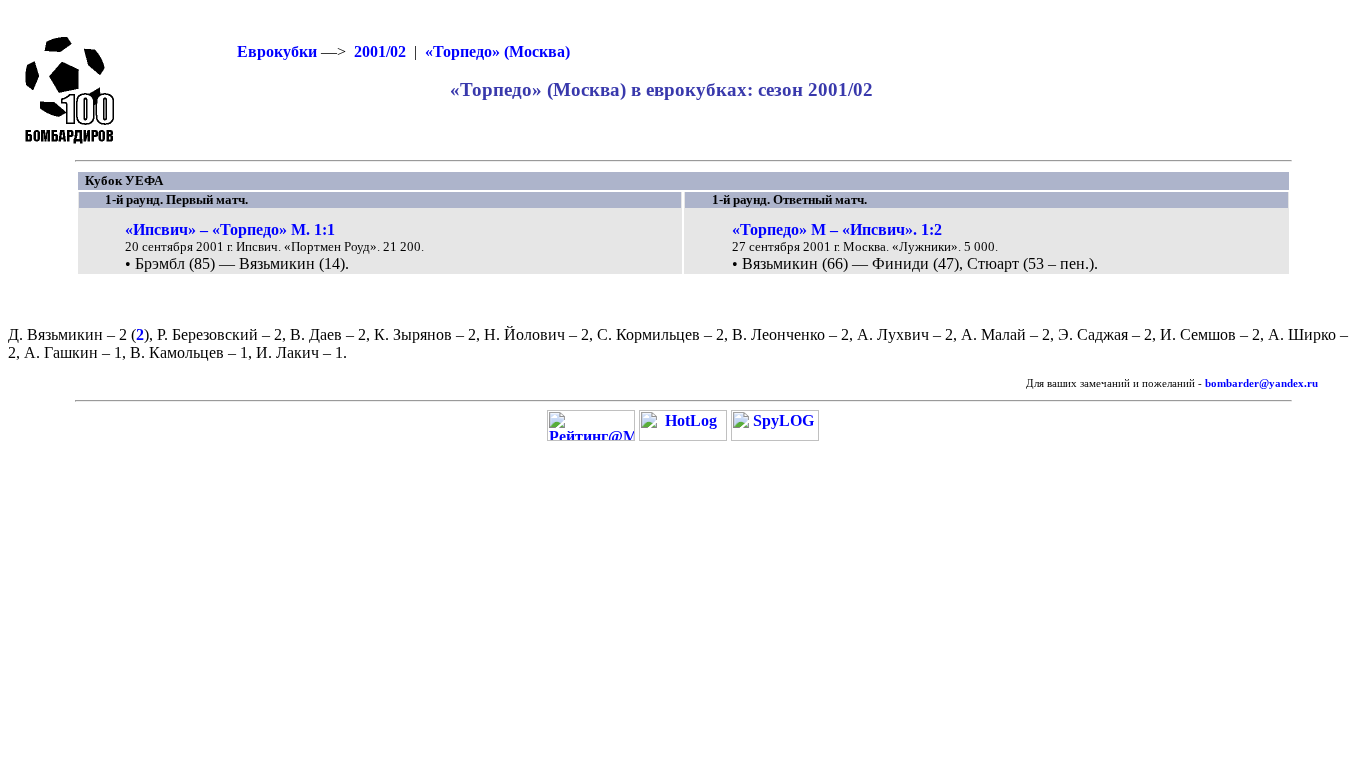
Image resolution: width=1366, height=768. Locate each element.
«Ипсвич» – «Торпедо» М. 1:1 (230, 229)
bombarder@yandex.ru (1261, 383)
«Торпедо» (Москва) (497, 51)
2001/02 (380, 51)
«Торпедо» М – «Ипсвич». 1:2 (837, 229)
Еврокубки (277, 51)
